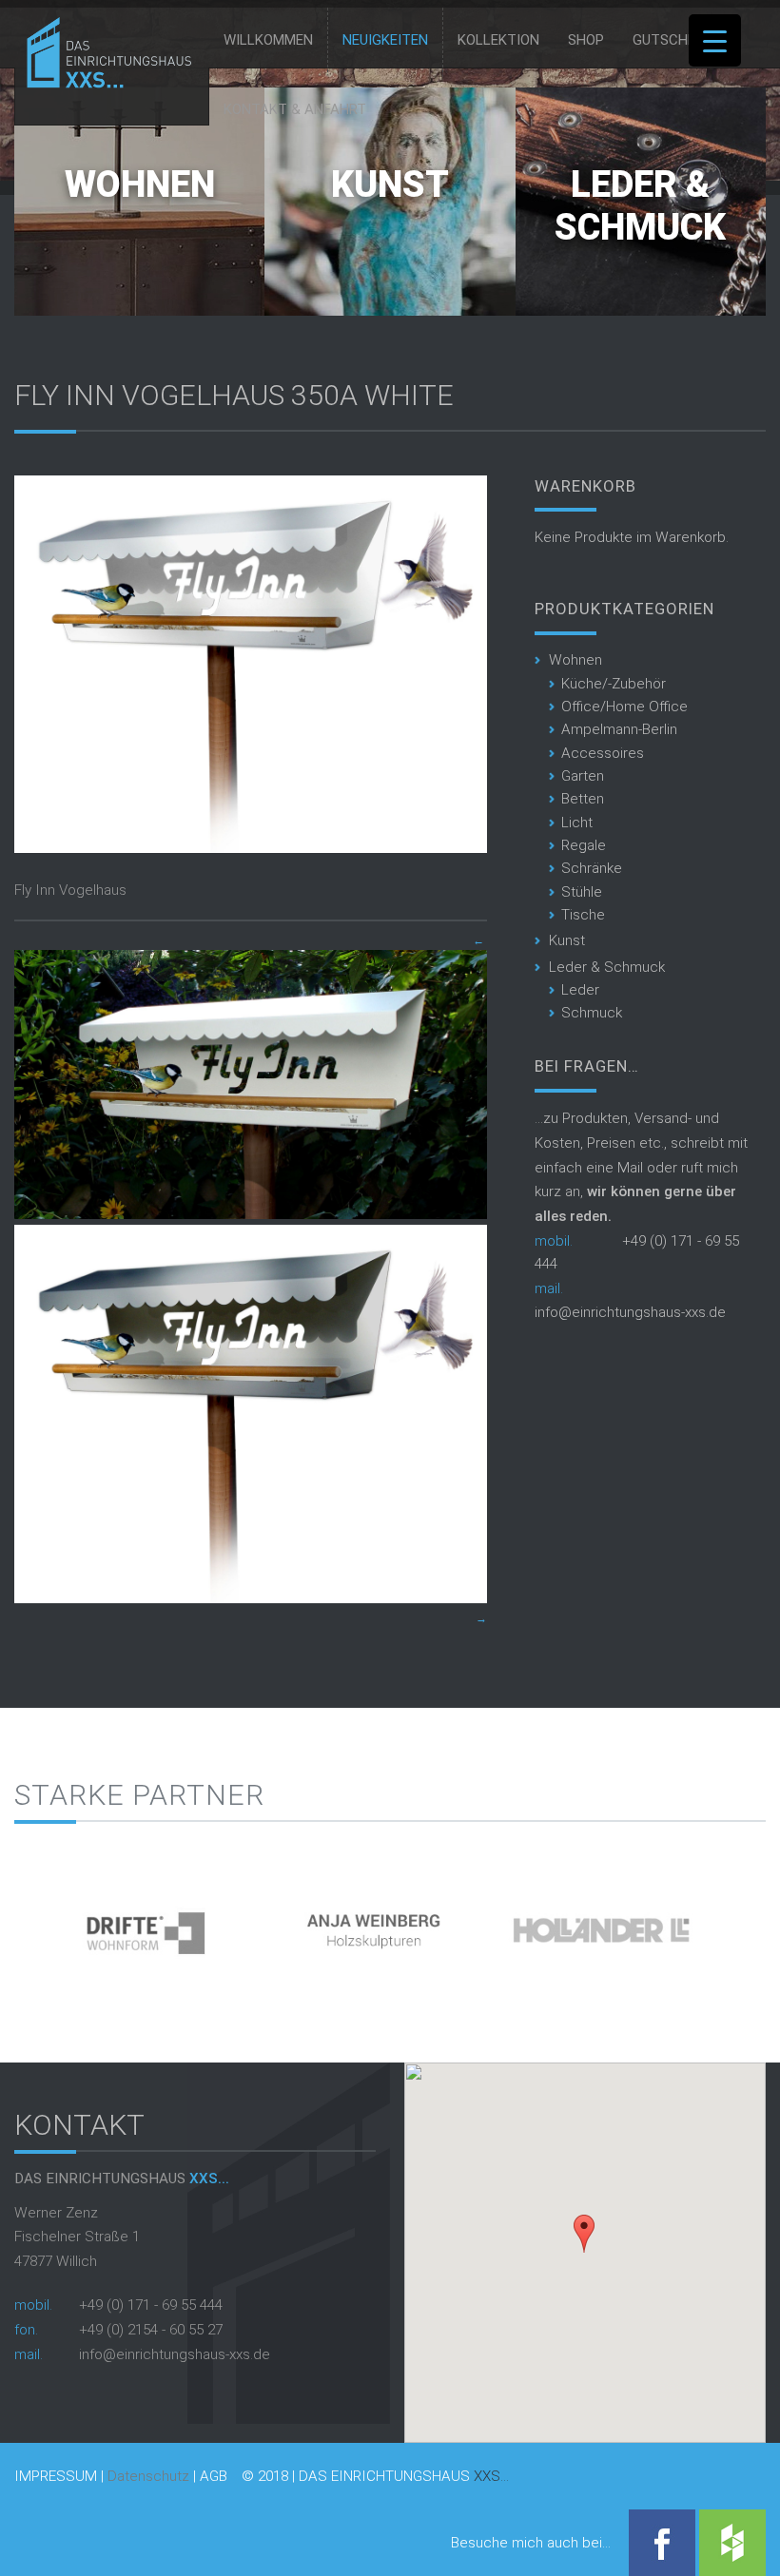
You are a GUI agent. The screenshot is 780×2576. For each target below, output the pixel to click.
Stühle (582, 892)
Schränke (592, 868)
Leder (580, 990)
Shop (586, 40)
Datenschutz (148, 2476)
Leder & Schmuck (640, 206)
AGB (214, 2477)
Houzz (732, 2543)
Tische (583, 915)
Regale (584, 845)
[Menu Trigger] (715, 40)
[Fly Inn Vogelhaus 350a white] (251, 848)
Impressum (56, 2477)
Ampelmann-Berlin (619, 729)
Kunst (390, 184)
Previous (29, 1923)
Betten (583, 799)
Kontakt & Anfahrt (295, 109)
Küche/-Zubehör (614, 684)
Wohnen (140, 184)
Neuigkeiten (385, 40)
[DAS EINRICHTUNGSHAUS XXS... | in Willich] (104, 84)
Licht (577, 823)
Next (751, 1923)
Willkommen (268, 40)
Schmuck (592, 1013)
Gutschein (671, 40)
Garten (583, 776)
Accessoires (603, 753)
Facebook (662, 2543)
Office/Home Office (624, 707)
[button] (584, 2234)
